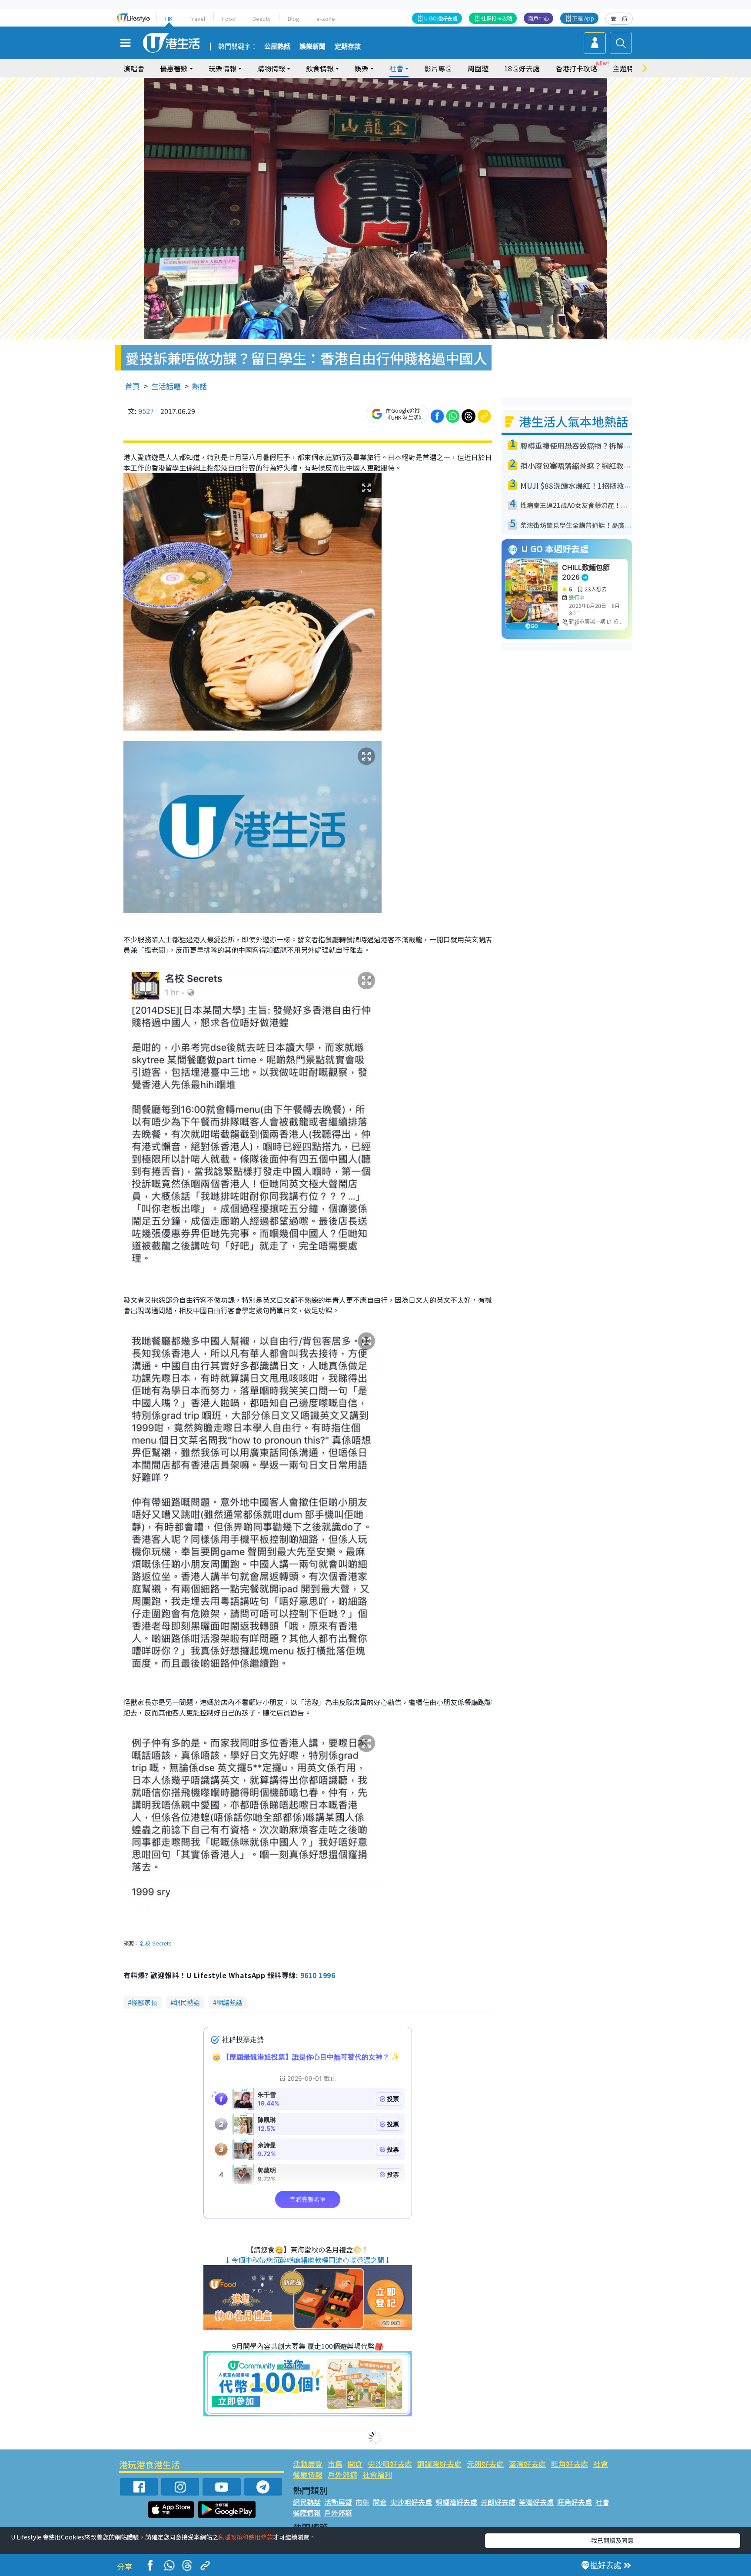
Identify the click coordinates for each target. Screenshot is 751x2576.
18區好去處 (522, 68)
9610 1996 (318, 1975)
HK (169, 18)
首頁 (133, 386)
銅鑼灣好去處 (439, 2464)
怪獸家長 (144, 2002)
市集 (335, 2464)
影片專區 (438, 68)
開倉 (355, 2464)
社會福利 (377, 2474)
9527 (146, 411)
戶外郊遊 (342, 2474)
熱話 (199, 386)
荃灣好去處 (527, 2464)
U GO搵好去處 (441, 18)
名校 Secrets (155, 1943)
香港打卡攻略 (576, 68)
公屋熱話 (277, 47)
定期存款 (348, 47)
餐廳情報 (308, 2474)
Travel (197, 18)
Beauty (262, 18)
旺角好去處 (570, 2464)
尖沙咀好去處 (390, 2464)
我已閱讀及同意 (612, 2540)
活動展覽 (308, 2464)
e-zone (326, 18)
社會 (601, 2464)
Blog (294, 18)
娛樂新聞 (312, 47)
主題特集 (627, 68)
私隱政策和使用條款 (246, 2537)
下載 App (583, 18)
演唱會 (134, 68)
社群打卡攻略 (497, 18)
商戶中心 (538, 18)
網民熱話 (187, 2002)
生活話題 (166, 386)
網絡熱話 (229, 2002)
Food (229, 18)
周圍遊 (478, 68)
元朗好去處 (485, 2464)
